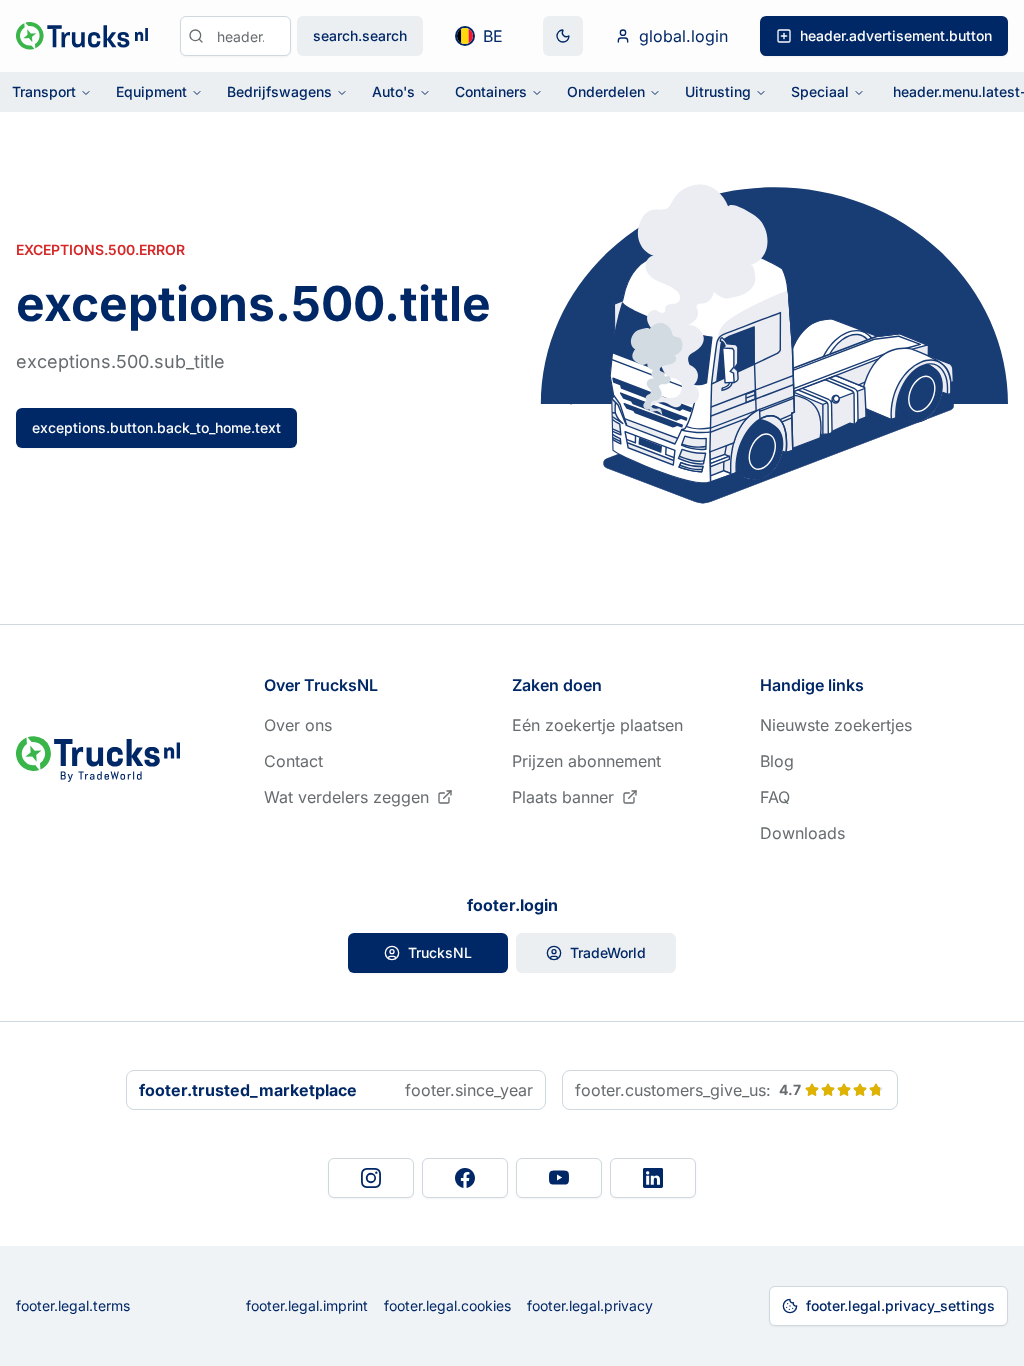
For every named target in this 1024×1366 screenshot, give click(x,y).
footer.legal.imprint (307, 1305)
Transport (44, 91)
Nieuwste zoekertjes (836, 725)
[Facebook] (465, 1178)
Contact (293, 761)
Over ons (298, 725)
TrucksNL (440, 952)
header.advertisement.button (896, 35)
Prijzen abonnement (586, 761)
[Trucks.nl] (82, 36)
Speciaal (820, 91)
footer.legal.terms (73, 1305)
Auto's (393, 91)
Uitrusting (718, 91)
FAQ (775, 797)
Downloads (802, 833)
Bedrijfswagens (279, 91)
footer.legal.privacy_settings (900, 1305)
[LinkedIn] (653, 1178)
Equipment (151, 91)
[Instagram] (371, 1178)
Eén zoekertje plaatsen (597, 725)
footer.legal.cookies (447, 1305)
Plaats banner (563, 797)
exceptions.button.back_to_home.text (156, 427)
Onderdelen (606, 91)
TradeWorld (608, 952)
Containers (491, 91)
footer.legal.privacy (590, 1305)
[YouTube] (559, 1178)
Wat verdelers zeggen (346, 797)
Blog (777, 761)
